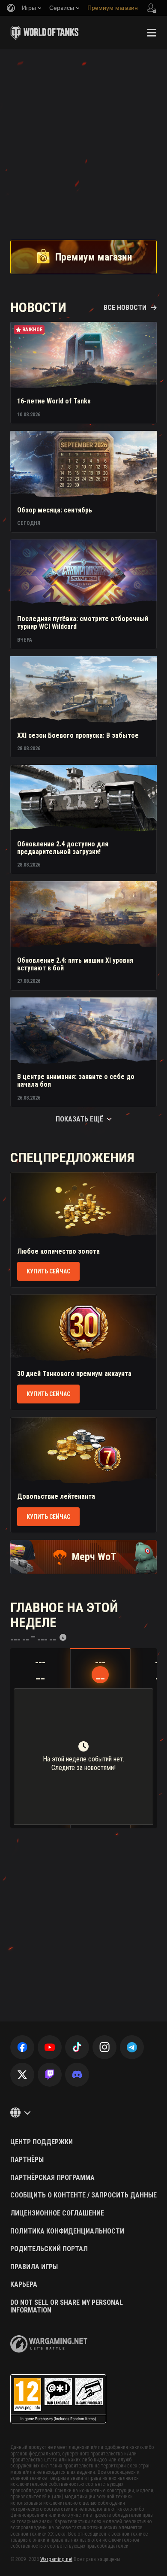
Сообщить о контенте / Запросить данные (83, 2195)
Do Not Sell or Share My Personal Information (67, 2306)
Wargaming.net (56, 2559)
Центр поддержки (42, 2142)
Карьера (24, 2285)
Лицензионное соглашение (57, 2213)
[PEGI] (58, 2399)
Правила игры (34, 2267)
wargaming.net (49, 2344)
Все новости (125, 308)
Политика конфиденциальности (67, 2231)
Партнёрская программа (52, 2178)
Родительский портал (49, 2249)
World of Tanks (45, 33)
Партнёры (27, 2160)
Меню (152, 33)
